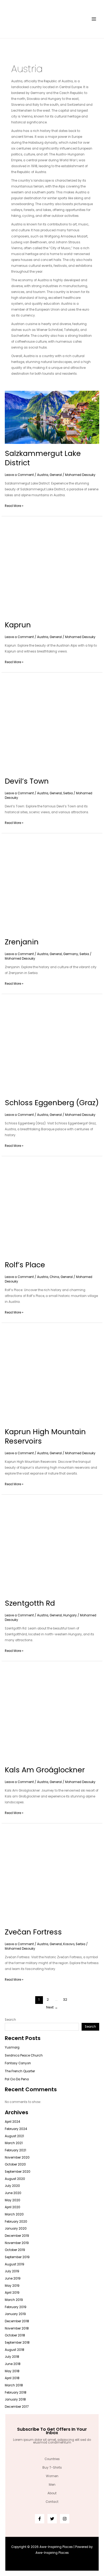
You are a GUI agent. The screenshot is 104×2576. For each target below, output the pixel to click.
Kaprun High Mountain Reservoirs (45, 1436)
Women (52, 2476)
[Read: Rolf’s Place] (52, 1208)
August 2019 (15, 2264)
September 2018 (17, 2343)
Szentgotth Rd (30, 1603)
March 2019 (14, 2300)
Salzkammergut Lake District (43, 458)
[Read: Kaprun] (52, 568)
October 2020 (15, 2164)
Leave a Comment (19, 475)
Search (10, 2020)
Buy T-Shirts (52, 2468)
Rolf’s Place (25, 1265)
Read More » (14, 505)
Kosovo (69, 1944)
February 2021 (15, 2150)
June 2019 (13, 2278)
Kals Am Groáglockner (45, 1770)
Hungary (70, 1615)
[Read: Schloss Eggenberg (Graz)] (52, 1046)
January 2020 (16, 2229)
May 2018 (12, 2371)
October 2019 (15, 2250)
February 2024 (16, 2129)
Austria (43, 475)
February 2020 (16, 2222)
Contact (52, 2502)
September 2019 (17, 2257)
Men (52, 2485)
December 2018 (17, 2321)
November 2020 (17, 2157)
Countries (52, 2459)
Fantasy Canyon (18, 2063)
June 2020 (13, 2193)
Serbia (68, 793)
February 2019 (16, 2307)
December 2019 (17, 2236)
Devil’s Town (27, 781)
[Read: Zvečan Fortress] (52, 1875)
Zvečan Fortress (33, 1932)
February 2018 (16, 2393)
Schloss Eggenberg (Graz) (52, 1103)
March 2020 (14, 2214)
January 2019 (15, 2314)
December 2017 (17, 2407)
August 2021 (14, 2136)
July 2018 (12, 2357)
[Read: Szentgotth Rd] (52, 1546)
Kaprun (18, 625)
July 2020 (12, 2186)
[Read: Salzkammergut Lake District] (52, 417)
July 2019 (12, 2271)
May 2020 (13, 2200)
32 (65, 2000)
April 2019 (12, 2293)
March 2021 (14, 2143)
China (54, 1277)
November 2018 (17, 2328)
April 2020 (13, 2207)
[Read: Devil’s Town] (52, 724)
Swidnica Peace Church (24, 2055)
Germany (71, 954)
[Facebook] (40, 2519)
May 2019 (12, 2286)
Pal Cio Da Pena (17, 2079)
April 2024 (12, 2122)
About (52, 2493)
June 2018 (13, 2364)
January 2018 (15, 2399)
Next (52, 2007)
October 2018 (15, 2335)
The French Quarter (20, 2071)
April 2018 (12, 2378)
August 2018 (15, 2350)
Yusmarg (12, 2047)
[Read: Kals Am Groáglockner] (52, 1713)
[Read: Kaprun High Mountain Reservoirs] (52, 1375)
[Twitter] (52, 2519)
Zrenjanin (22, 942)
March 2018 (14, 2385)
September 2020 (18, 2172)
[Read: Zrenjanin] (52, 885)
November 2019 (17, 2243)
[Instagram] (65, 2519)
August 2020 (15, 2179)
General (56, 475)
